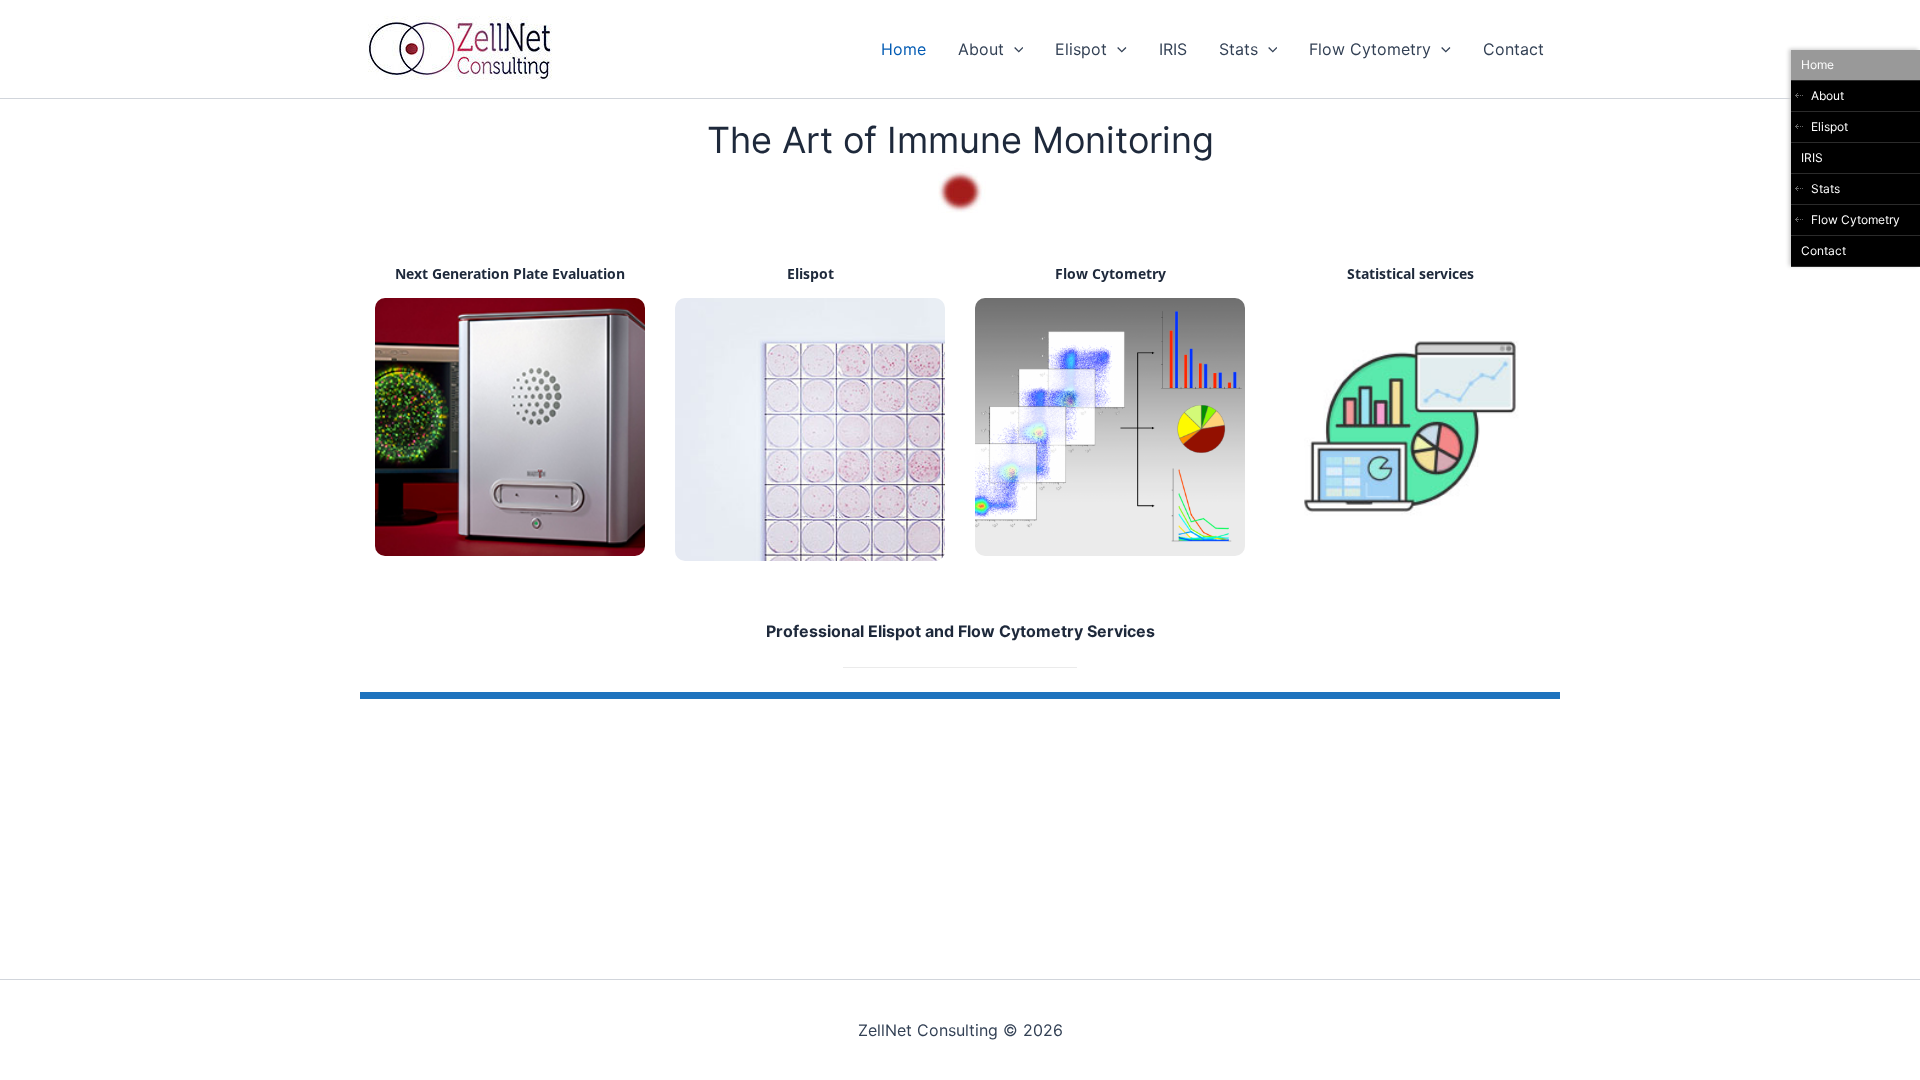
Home (903, 49)
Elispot (1081, 49)
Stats (1238, 49)
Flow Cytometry (1370, 49)
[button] (1014, 49)
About (981, 49)
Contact (1513, 49)
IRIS (1173, 49)
